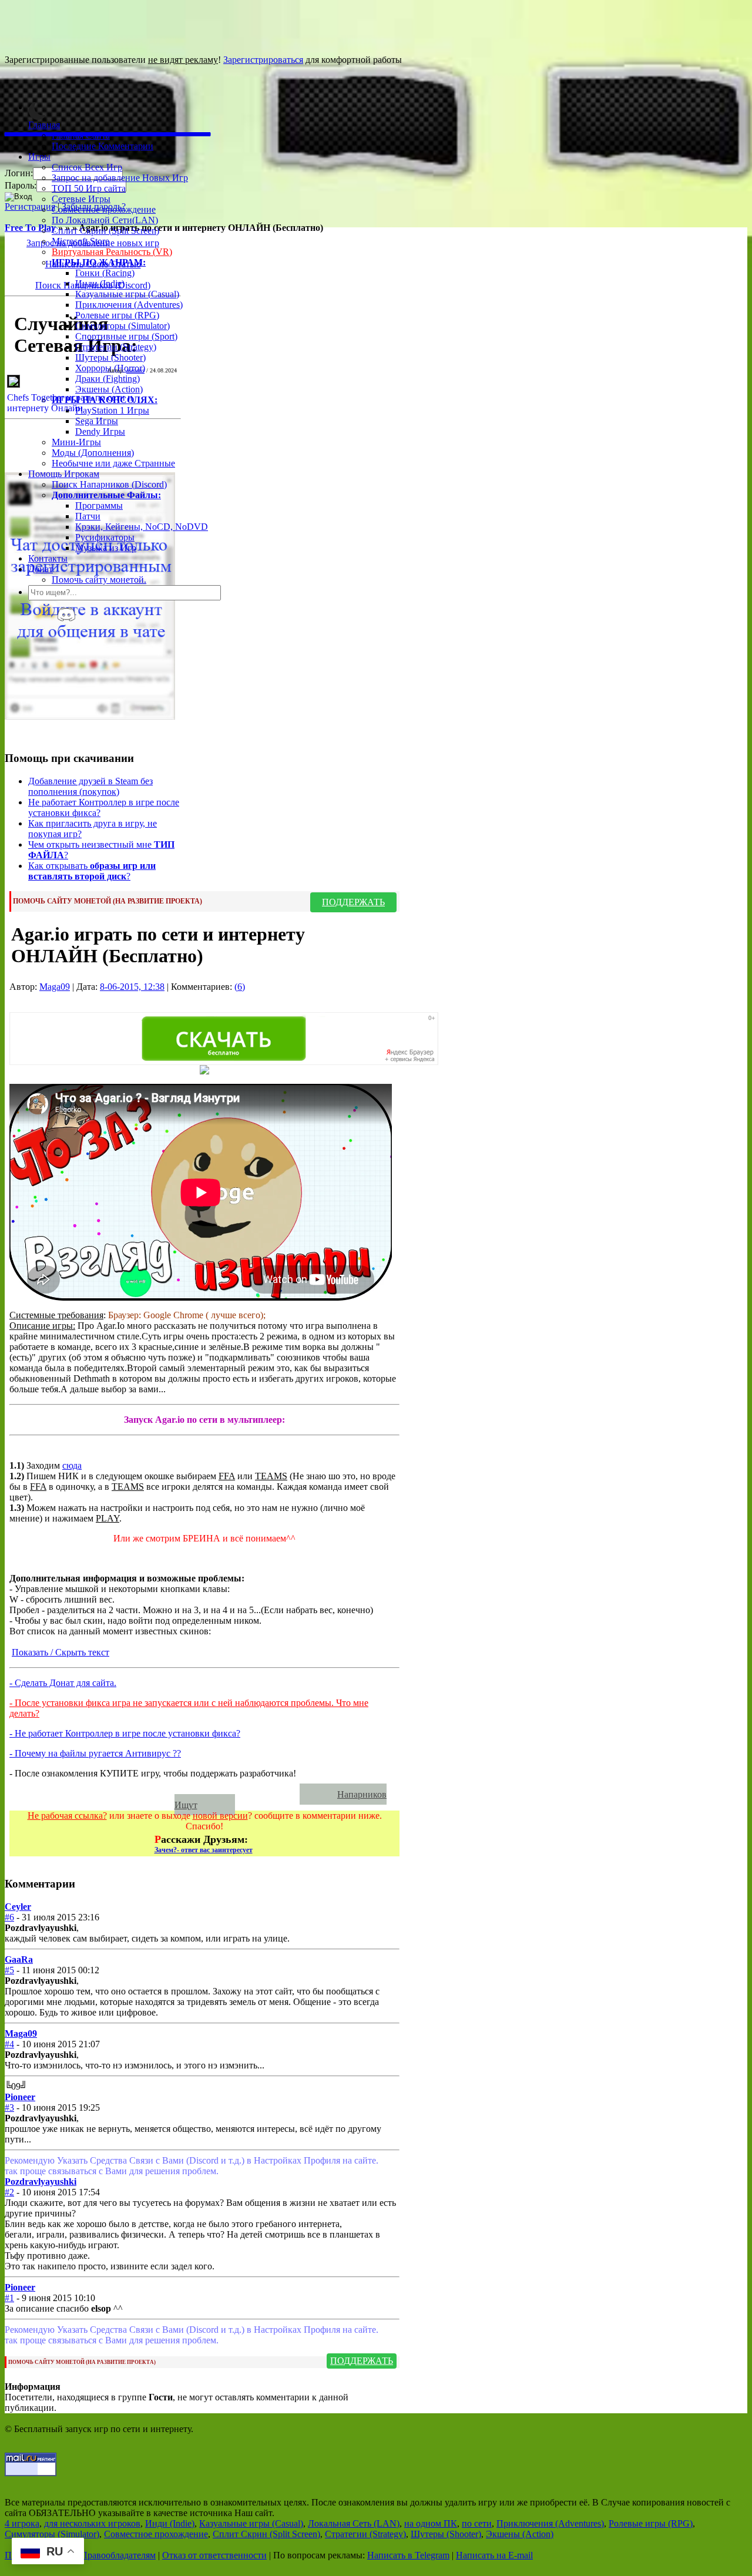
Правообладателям (118, 2555)
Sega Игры (97, 421)
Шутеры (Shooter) (110, 357)
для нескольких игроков (92, 2523)
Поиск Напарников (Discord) (109, 484)
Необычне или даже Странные (113, 463)
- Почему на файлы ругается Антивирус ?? (95, 1753)
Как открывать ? (92, 871)
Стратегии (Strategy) (116, 347)
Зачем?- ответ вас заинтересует (204, 1850)
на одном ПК (431, 2523)
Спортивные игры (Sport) (126, 336)
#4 (9, 2044)
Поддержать (353, 902)
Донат (41, 569)
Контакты (48, 558)
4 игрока (22, 2523)
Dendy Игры (100, 431)
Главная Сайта (81, 135)
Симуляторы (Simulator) (122, 326)
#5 (9, 1970)
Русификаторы (105, 537)
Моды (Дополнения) (93, 453)
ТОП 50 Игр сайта (89, 188)
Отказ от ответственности (214, 2555)
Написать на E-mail (494, 2555)
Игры (39, 157)
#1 (9, 2298)
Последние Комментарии (103, 146)
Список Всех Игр (87, 167)
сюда (72, 1465)
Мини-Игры (76, 442)
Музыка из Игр (106, 548)
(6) (240, 987)
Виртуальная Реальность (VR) (112, 252)
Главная (44, 125)
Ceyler (18, 1907)
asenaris (135, 370)
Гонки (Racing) (105, 273)
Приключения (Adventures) (129, 305)
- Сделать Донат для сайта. (63, 1683)
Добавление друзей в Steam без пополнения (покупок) (90, 786)
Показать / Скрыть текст (61, 1652)
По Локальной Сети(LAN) (105, 220)
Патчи (88, 516)
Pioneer (20, 2097)
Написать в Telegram (408, 2555)
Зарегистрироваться (263, 60)
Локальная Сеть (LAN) (354, 2523)
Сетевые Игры (81, 199)
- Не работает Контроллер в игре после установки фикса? (125, 1733)
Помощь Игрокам (64, 474)
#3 (9, 2108)
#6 (9, 1917)
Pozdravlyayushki (41, 2182)
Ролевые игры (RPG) (117, 315)
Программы (99, 506)
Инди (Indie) (100, 283)
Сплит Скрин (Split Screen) (105, 231)
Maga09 (55, 987)
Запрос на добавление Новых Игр (120, 178)
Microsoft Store (80, 241)
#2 (9, 2192)
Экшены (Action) (520, 2534)
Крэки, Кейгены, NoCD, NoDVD (142, 527)
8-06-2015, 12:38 (132, 987)
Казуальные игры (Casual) (127, 294)
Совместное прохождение (104, 209)
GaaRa (19, 1959)
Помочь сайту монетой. (99, 580)
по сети (477, 2523)
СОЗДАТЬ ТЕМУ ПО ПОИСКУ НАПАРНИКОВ (160, 1794)
